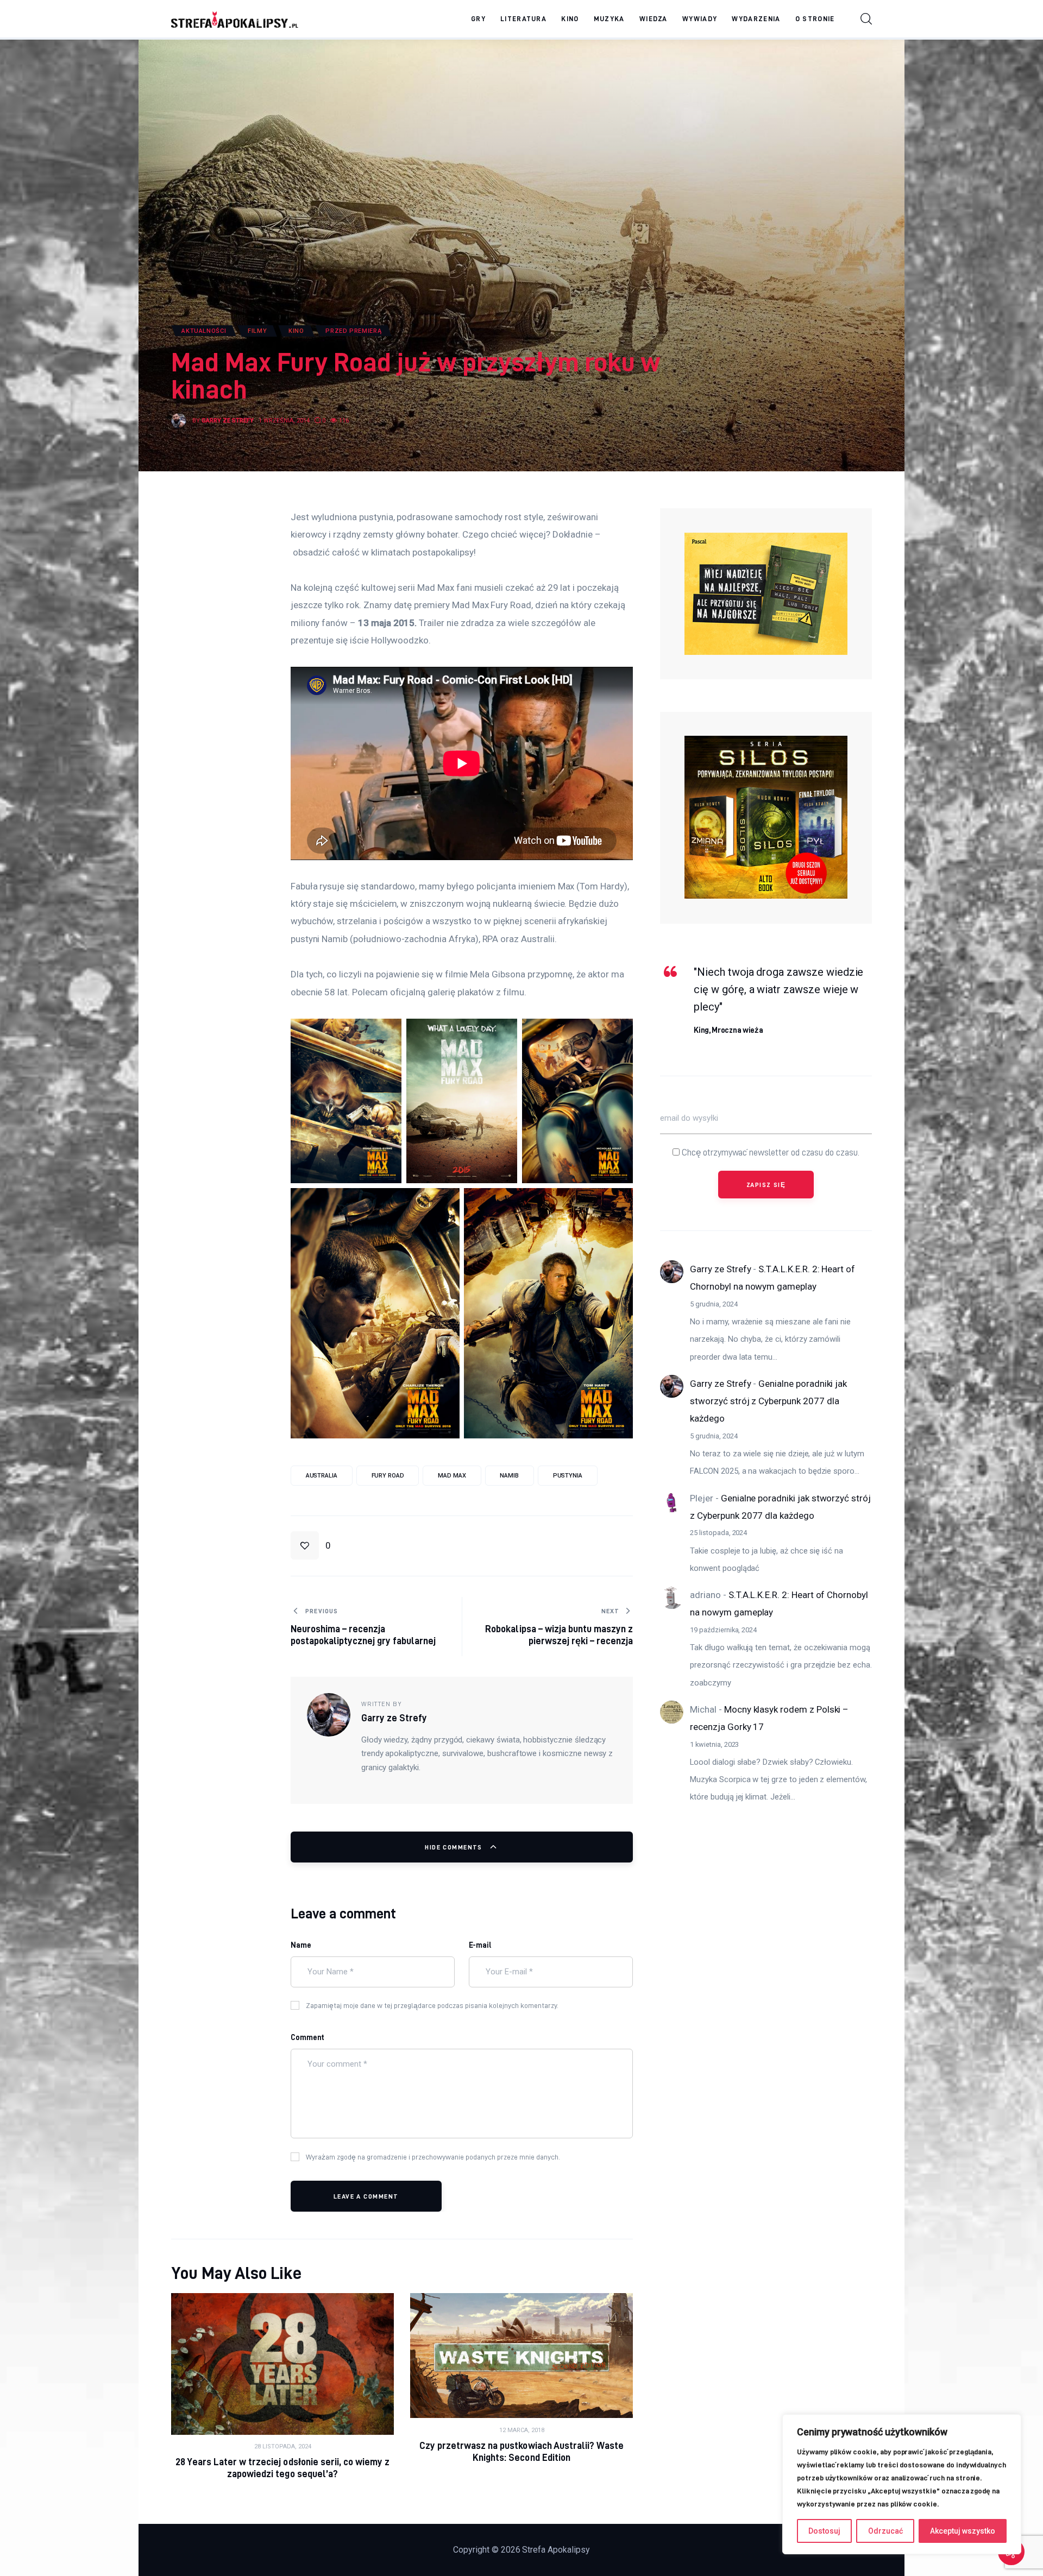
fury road (388, 1476)
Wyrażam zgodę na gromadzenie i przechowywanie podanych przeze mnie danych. (433, 2157)
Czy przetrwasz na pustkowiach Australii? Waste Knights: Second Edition (521, 2451)
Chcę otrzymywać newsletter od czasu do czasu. (769, 1152)
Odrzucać (885, 2531)
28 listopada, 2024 (283, 2446)
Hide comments (455, 1847)
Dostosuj (824, 2531)
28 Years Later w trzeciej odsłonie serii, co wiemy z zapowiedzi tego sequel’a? (282, 2468)
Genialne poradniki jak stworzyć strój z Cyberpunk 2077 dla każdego (768, 1401)
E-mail (480, 1945)
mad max (452, 1476)
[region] (902, 2484)
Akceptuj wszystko (963, 2531)
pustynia (568, 1476)
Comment (308, 2037)
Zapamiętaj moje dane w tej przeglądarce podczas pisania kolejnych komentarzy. (432, 2005)
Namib (509, 1476)
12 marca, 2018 (522, 2430)
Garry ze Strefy (720, 1269)
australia (322, 1476)
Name (301, 1945)
